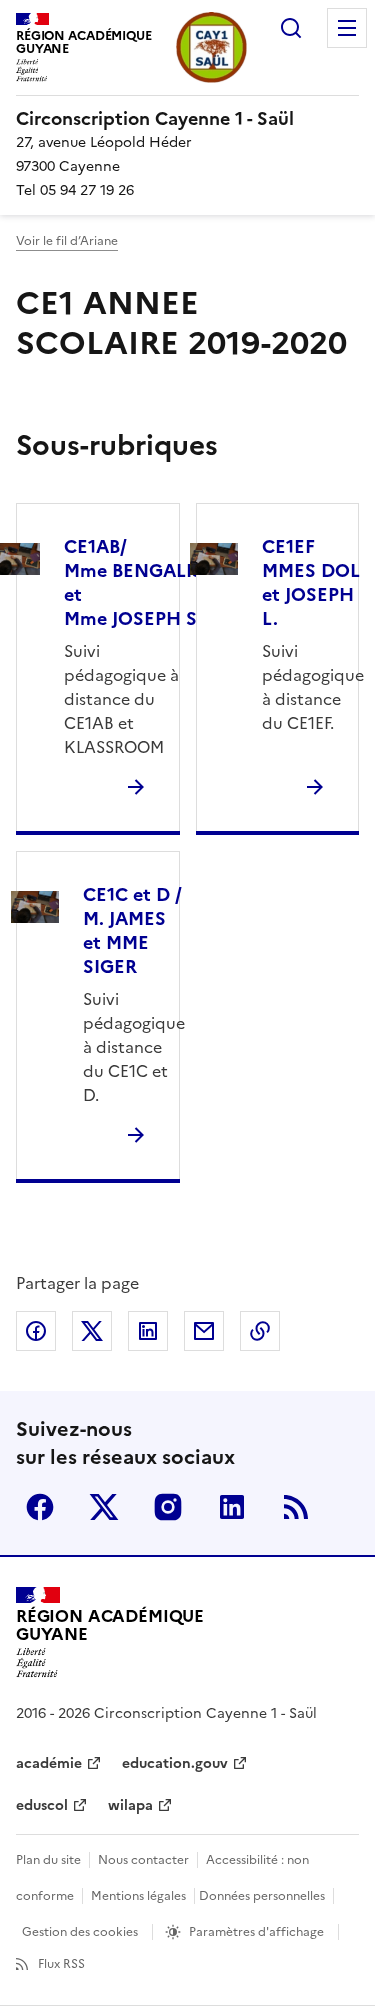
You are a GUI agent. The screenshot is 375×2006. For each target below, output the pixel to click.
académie (49, 1763)
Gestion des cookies (80, 1932)
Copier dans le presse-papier (260, 1331)
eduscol (42, 1805)
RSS (296, 1507)
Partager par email (204, 1331)
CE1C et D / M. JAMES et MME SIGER (132, 930)
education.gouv (175, 1763)
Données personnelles (262, 1896)
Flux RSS (61, 1964)
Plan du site (48, 1860)
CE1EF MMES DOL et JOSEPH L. (311, 582)
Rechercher (291, 28)
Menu (347, 28)
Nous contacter (143, 1860)
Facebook (40, 1507)
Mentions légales (138, 1896)
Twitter (104, 1507)
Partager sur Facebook (36, 1331)
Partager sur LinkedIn (148, 1331)
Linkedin (232, 1507)
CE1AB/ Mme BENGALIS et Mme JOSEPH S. (133, 582)
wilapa (130, 1805)
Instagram (168, 1507)
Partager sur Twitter (92, 1331)
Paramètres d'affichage (256, 1932)
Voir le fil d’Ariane (67, 241)
